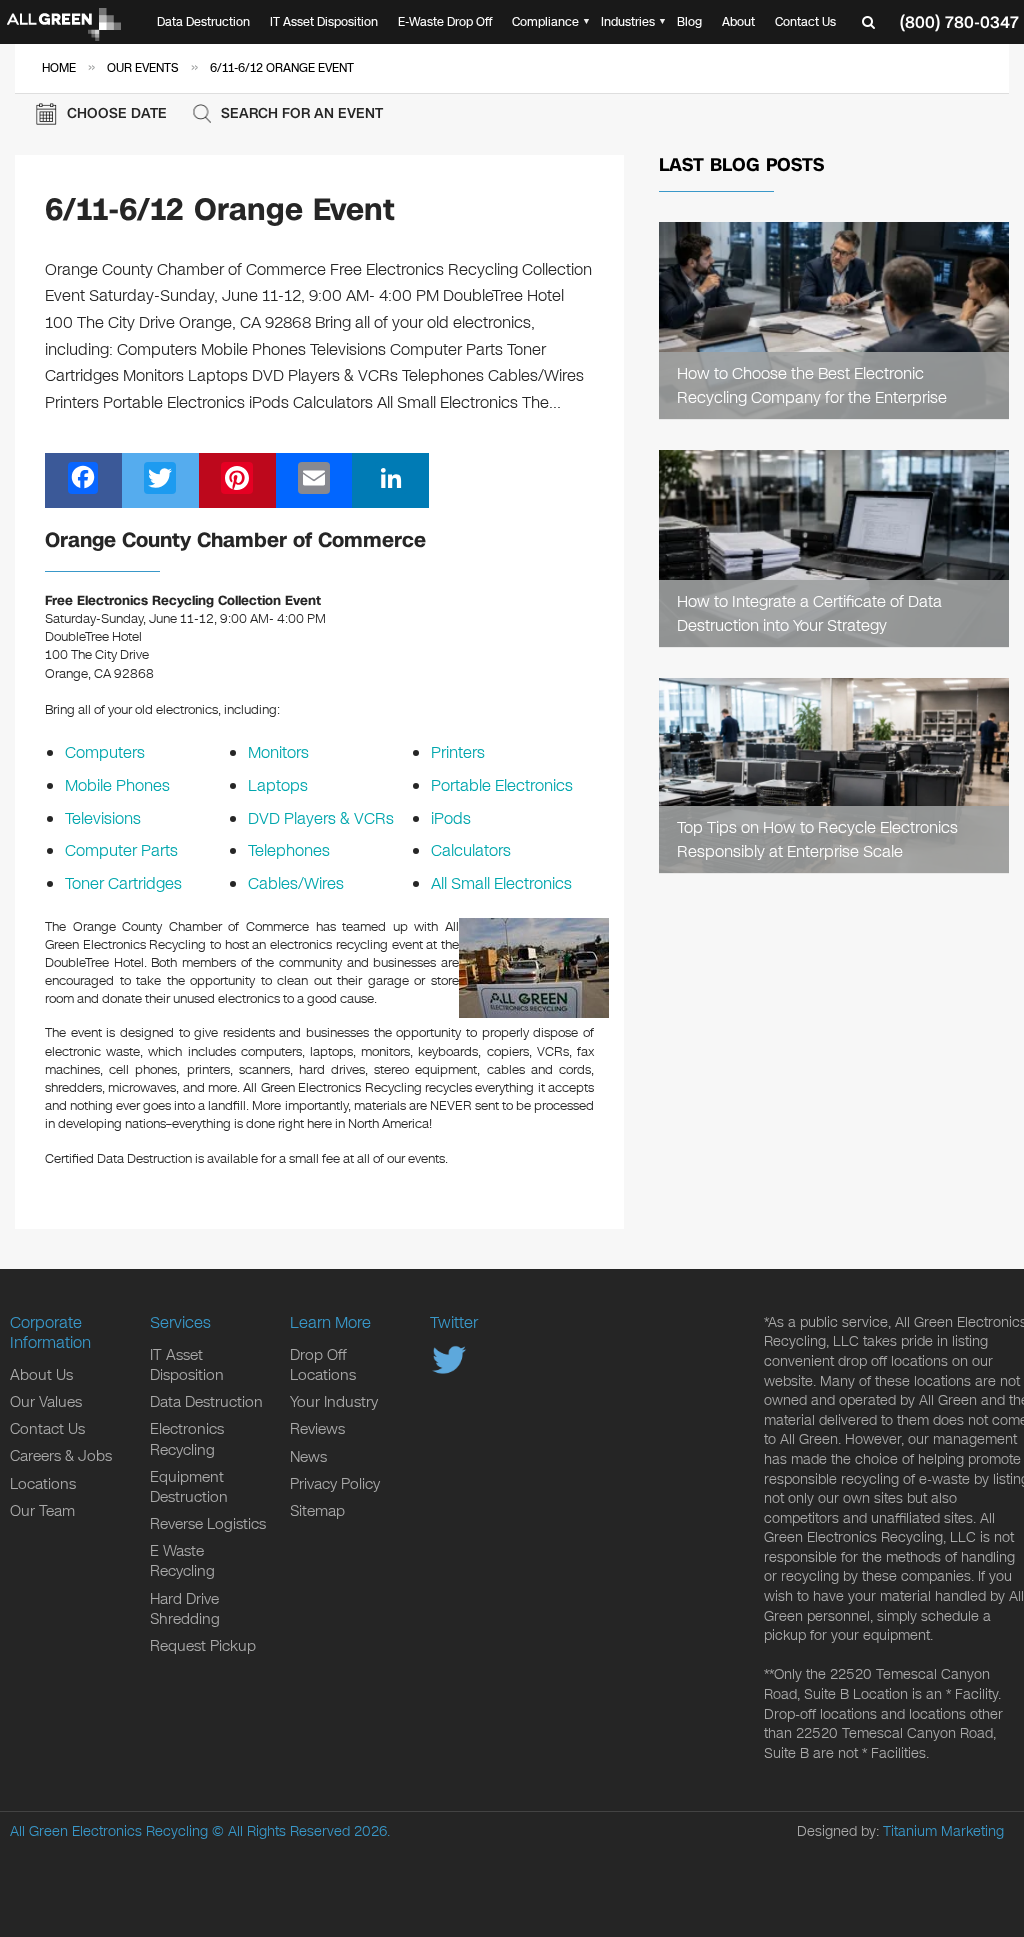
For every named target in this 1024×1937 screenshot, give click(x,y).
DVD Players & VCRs (321, 818)
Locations (43, 1484)
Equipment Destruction (189, 1487)
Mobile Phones (117, 785)
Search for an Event (302, 113)
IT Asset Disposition (324, 22)
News (308, 1457)
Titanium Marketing (943, 1831)
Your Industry (334, 1402)
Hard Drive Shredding (185, 1609)
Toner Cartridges (123, 883)
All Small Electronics (501, 883)
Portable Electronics (502, 785)
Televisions (103, 818)
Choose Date (117, 113)
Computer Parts (121, 850)
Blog (689, 22)
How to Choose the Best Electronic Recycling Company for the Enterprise (812, 385)
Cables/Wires (296, 883)
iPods (451, 818)
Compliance (545, 22)
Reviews (317, 1429)
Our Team (42, 1511)
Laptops (278, 785)
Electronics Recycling (187, 1439)
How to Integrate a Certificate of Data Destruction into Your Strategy (809, 613)
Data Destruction (203, 22)
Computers (105, 752)
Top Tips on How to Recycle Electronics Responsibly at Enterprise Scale (817, 839)
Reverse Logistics (208, 1524)
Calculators (471, 850)
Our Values (46, 1402)
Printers (458, 752)
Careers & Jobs (61, 1456)
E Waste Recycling (182, 1561)
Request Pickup (203, 1646)
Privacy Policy (335, 1484)
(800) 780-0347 (959, 22)
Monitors (278, 752)
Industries (628, 22)
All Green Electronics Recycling (109, 1831)
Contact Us (805, 22)
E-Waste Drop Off (445, 22)
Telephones (289, 850)
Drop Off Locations (323, 1365)
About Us (41, 1375)
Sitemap (317, 1511)
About (738, 22)
